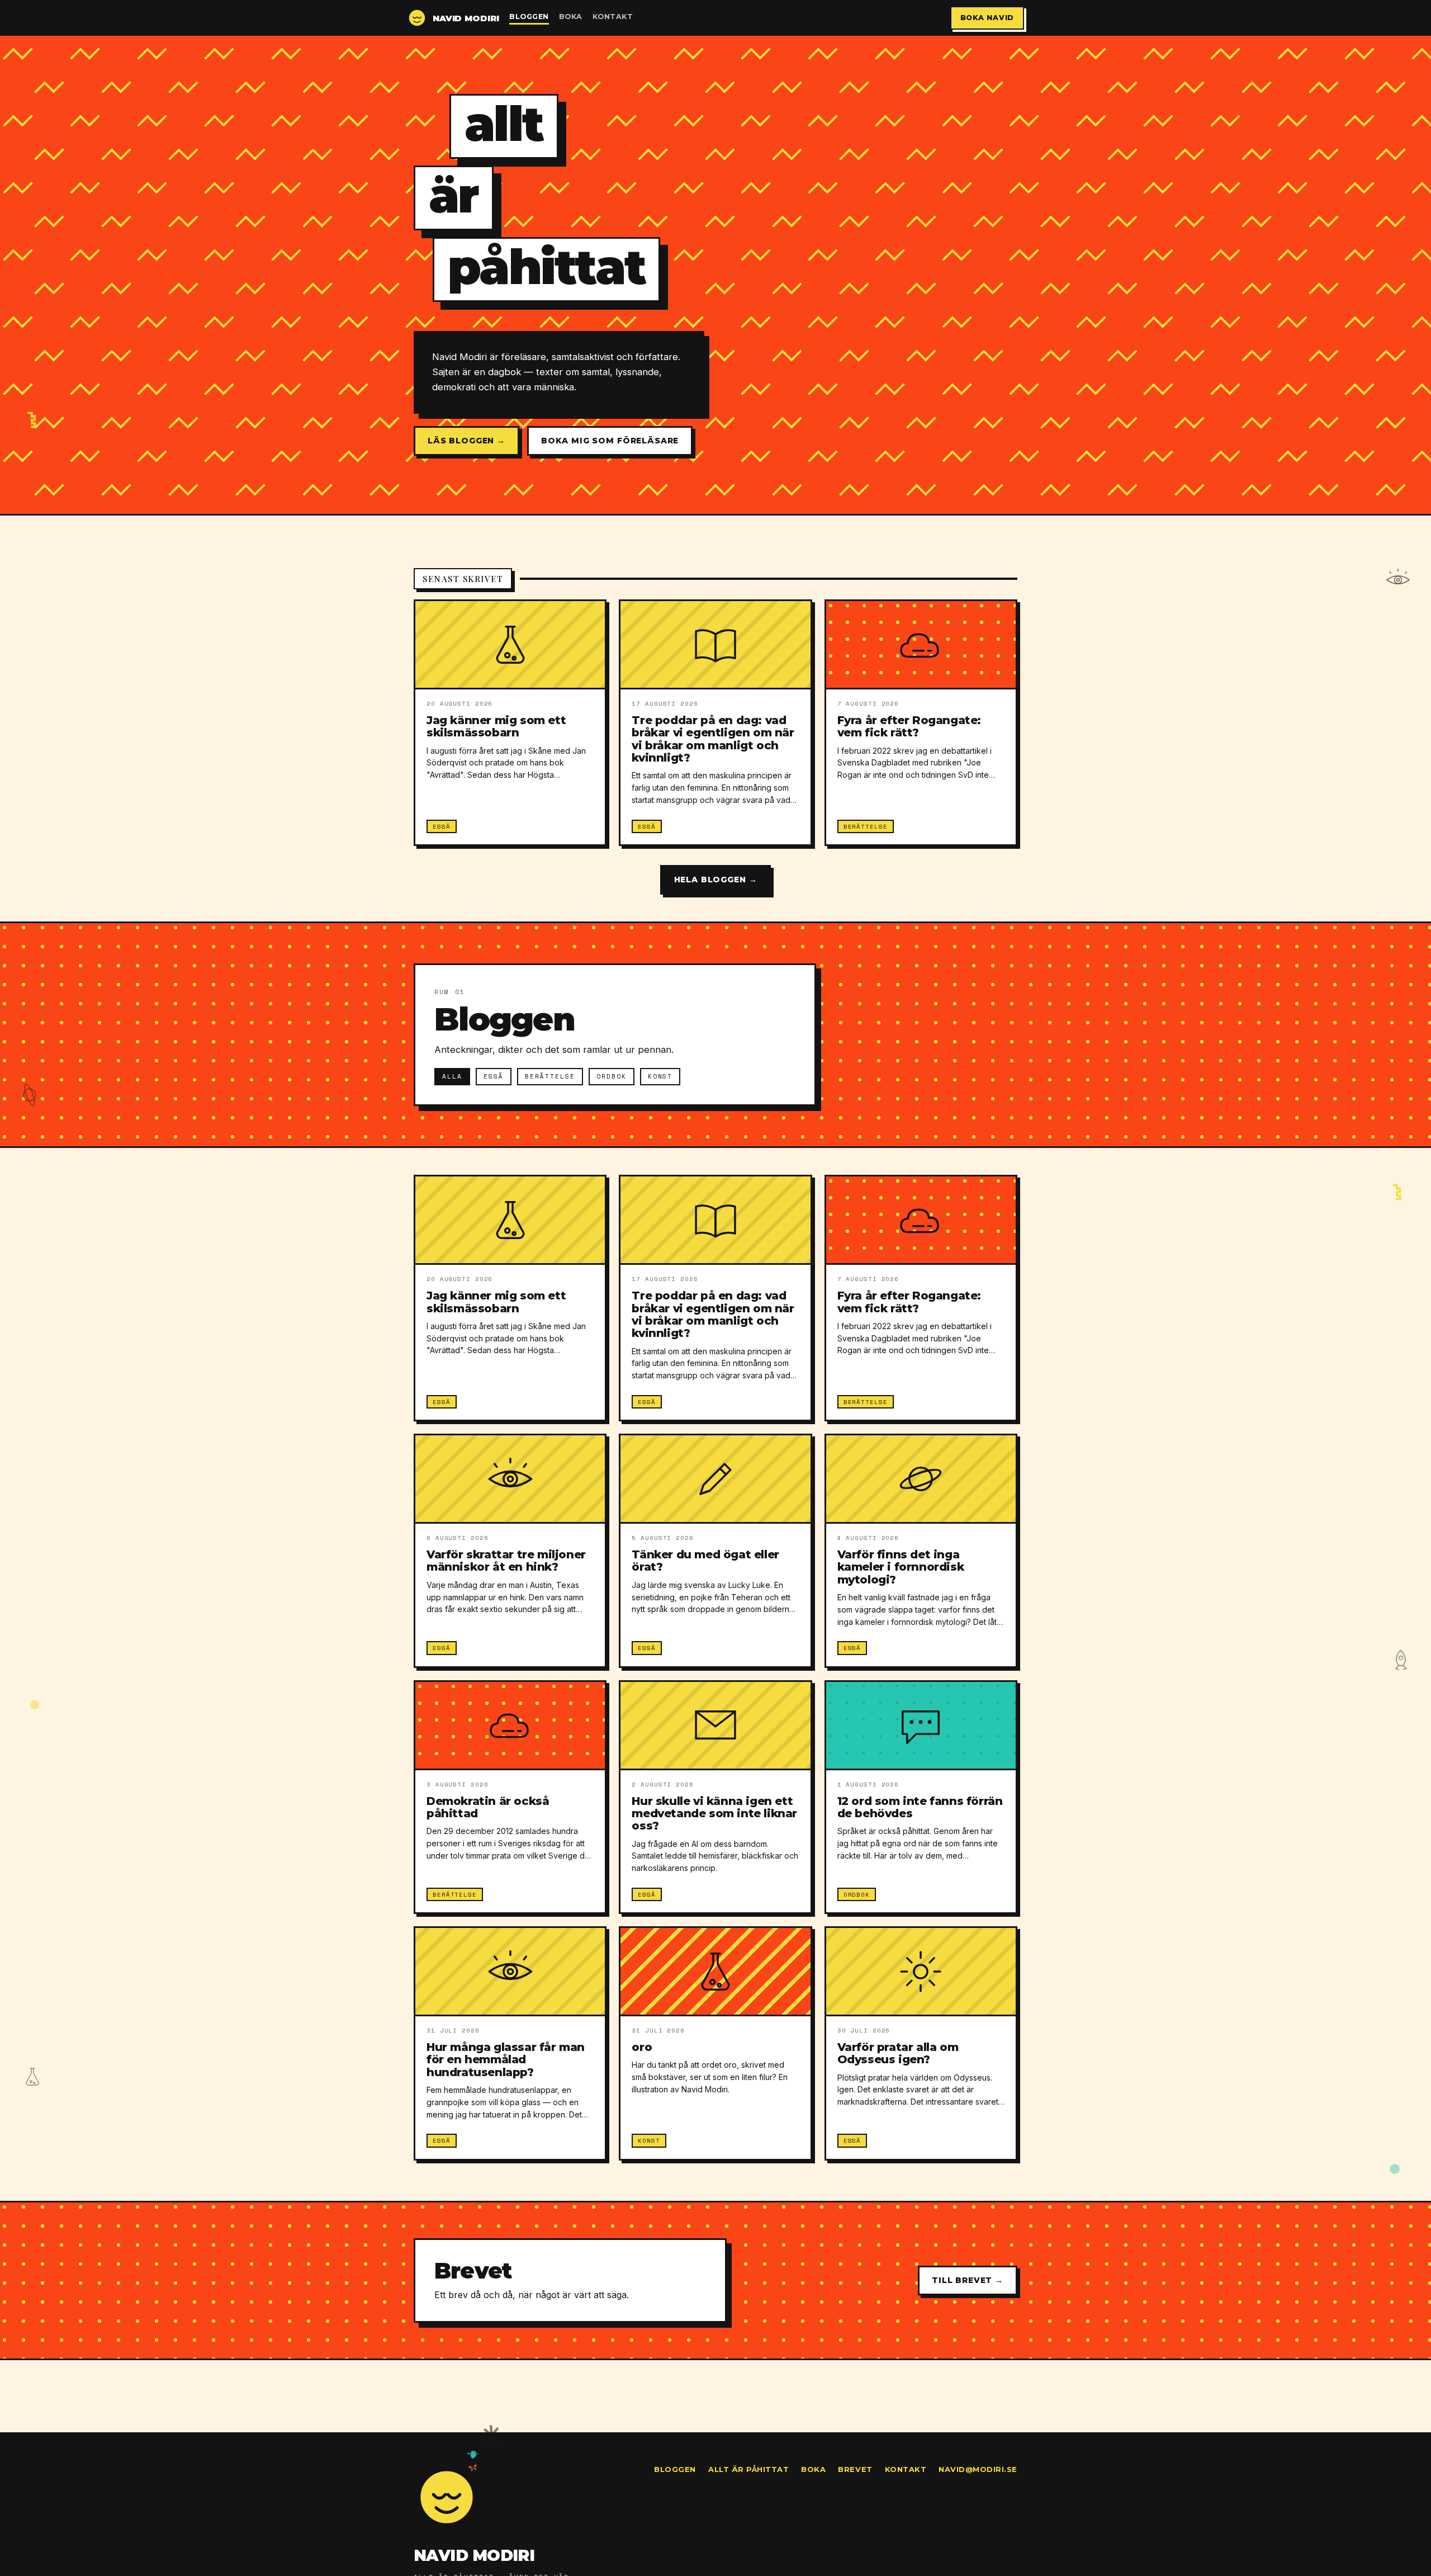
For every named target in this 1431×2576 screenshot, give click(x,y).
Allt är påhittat (748, 2469)
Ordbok (612, 1076)
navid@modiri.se (978, 2469)
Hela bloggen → (716, 880)
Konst (660, 1076)
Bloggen (529, 16)
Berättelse (550, 1076)
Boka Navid (987, 18)
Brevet (855, 2469)
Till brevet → (968, 2280)
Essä (494, 1076)
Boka (571, 16)
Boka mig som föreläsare (610, 441)
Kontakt (613, 16)
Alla (452, 1076)
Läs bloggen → (466, 441)
